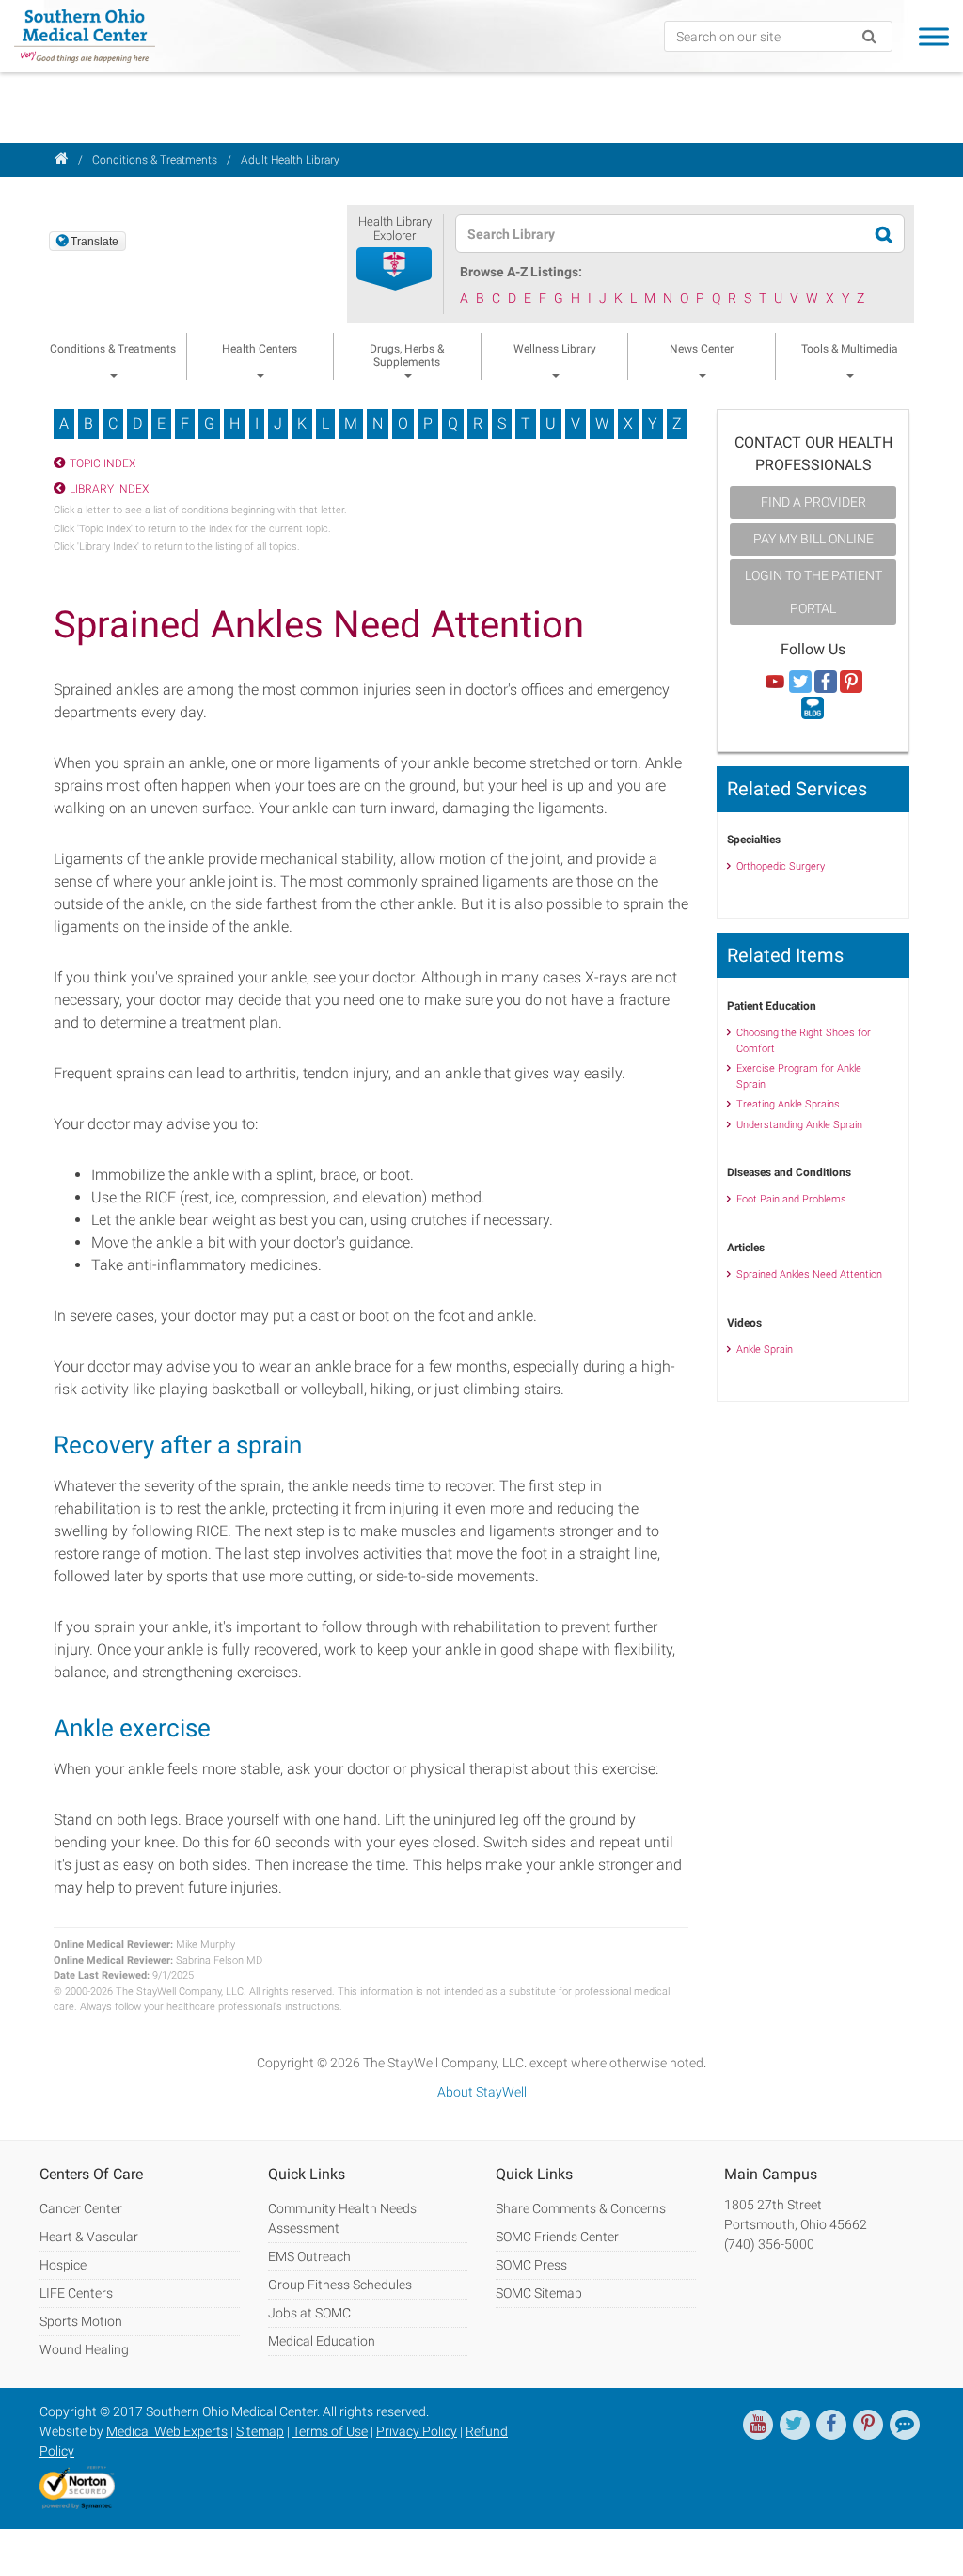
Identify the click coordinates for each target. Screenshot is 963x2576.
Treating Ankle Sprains (788, 1104)
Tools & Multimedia (850, 349)
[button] (395, 270)
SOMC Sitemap (539, 2293)
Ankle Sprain (765, 1350)
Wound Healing (84, 2349)
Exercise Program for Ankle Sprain (799, 1076)
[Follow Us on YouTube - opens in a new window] (775, 683)
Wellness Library (555, 349)
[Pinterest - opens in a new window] (868, 2425)
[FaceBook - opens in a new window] (831, 2425)
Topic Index (103, 463)
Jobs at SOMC (309, 2313)
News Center (702, 349)
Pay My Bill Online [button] (813, 539)
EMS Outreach (309, 2256)
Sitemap (260, 2431)
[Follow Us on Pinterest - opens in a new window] (851, 683)
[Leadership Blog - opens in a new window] (905, 2425)
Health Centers (260, 349)
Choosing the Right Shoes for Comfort (804, 1041)
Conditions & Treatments (155, 160)
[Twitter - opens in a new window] (795, 2425)
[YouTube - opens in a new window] (758, 2425)
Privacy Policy (417, 2431)
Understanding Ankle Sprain (799, 1125)
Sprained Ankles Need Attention (809, 1274)
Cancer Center (81, 2208)
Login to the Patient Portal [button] (813, 592)
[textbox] (671, 234)
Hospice (63, 2265)
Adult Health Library (290, 160)
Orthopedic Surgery (781, 866)
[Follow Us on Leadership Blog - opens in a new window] (813, 709)
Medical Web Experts (167, 2431)
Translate (95, 242)
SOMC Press (531, 2265)
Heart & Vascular (89, 2237)
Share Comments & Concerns (581, 2208)
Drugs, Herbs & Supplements (407, 355)
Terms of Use (330, 2431)
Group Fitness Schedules (340, 2285)
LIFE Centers (76, 2293)
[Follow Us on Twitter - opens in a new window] (800, 683)
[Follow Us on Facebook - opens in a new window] (826, 683)
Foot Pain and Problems (791, 1199)
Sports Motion (81, 2321)
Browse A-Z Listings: (521, 272)
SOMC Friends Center (557, 2237)
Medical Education (322, 2341)
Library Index (109, 489)
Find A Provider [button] (813, 502)
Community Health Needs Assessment (342, 2218)
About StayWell (482, 2092)
